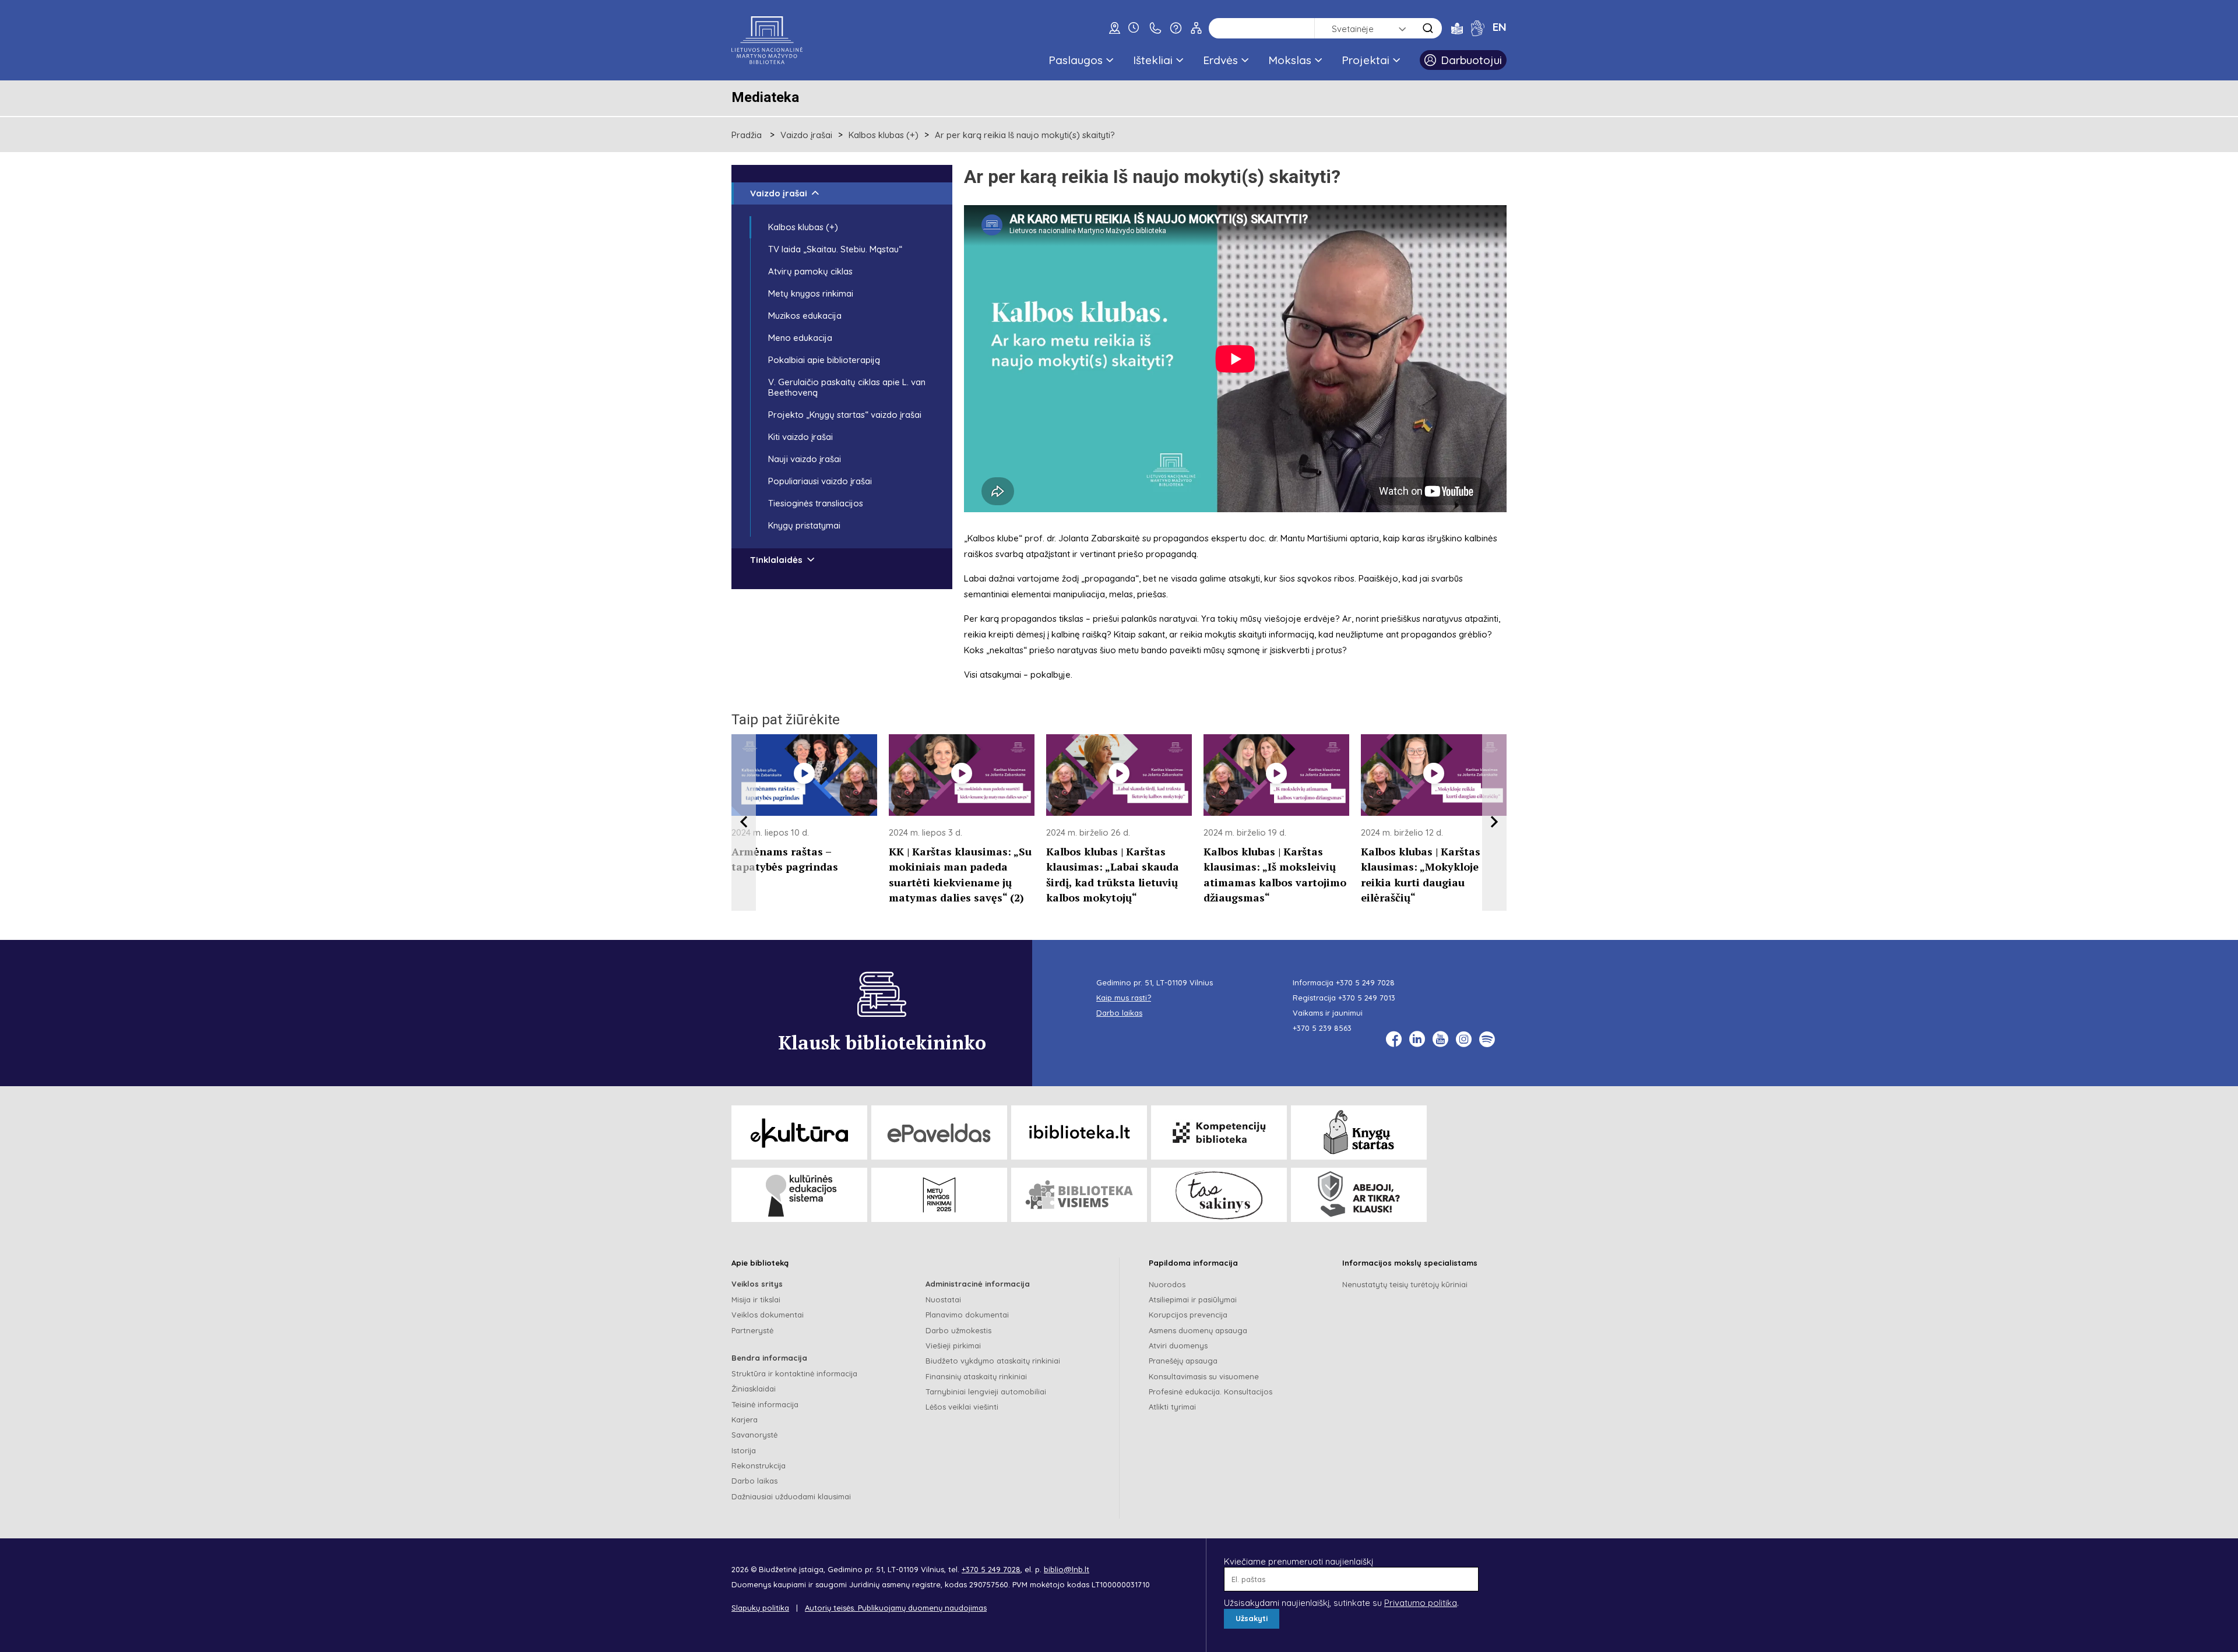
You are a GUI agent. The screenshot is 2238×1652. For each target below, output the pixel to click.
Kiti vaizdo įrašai (800, 437)
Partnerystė (752, 1330)
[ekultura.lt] (799, 1133)
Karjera (745, 1419)
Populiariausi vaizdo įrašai (820, 481)
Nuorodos (1167, 1284)
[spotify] (1487, 1039)
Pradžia (747, 135)
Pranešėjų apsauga (1183, 1361)
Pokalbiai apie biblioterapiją (824, 360)
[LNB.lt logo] (767, 40)
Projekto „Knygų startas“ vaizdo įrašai (845, 415)
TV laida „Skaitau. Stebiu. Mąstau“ (835, 249)
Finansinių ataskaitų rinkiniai (976, 1376)
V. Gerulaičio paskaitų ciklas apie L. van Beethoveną (847, 387)
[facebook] (1394, 1039)
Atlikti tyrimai (1172, 1407)
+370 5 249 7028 (1365, 982)
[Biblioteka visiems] (1079, 1195)
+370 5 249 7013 (1367, 998)
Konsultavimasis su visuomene (1204, 1376)
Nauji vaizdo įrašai (805, 459)
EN (1500, 27)
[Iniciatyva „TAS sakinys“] (1219, 1195)
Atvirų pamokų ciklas (810, 271)
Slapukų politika (760, 1608)
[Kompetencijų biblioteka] (1219, 1133)
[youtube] (1440, 1039)
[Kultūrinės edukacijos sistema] (799, 1195)
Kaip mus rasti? (1124, 998)
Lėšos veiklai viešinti (962, 1407)
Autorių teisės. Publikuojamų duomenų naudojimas (896, 1608)
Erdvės (1220, 60)
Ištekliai (1153, 60)
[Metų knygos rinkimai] (939, 1195)
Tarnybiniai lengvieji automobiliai (986, 1392)
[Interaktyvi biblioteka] (1079, 1133)
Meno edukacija (800, 338)
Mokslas (1290, 60)
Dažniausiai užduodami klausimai (791, 1496)
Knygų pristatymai (804, 525)
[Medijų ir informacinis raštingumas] (1359, 1195)
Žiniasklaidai (754, 1389)
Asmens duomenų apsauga (1198, 1330)
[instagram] (1464, 1039)
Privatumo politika (1421, 1603)
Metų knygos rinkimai (811, 293)
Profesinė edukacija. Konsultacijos (1211, 1392)
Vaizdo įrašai (806, 135)
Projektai (1366, 60)
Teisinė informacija (765, 1404)
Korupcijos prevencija (1188, 1315)
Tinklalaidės (776, 560)
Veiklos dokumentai (768, 1315)
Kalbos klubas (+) (884, 135)
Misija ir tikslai (756, 1299)
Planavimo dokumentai (967, 1315)
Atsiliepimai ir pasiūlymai (1193, 1299)
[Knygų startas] (1359, 1133)
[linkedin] (1417, 1039)
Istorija (744, 1450)
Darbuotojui (1471, 60)
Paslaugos (1076, 60)
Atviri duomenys (1178, 1345)
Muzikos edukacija (805, 316)
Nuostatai (943, 1299)
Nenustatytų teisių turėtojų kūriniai (1405, 1284)
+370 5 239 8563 (1322, 1028)
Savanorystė (754, 1435)
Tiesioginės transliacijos (816, 503)
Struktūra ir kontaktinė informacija (794, 1373)
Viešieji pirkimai (953, 1345)
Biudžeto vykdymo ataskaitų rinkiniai (993, 1361)
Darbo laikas (754, 1481)
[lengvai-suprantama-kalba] (1457, 28)
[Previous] (744, 823)
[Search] (1428, 28)
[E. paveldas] (939, 1133)
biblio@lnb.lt (1067, 1569)
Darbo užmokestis (958, 1330)
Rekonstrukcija (759, 1466)
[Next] (1494, 823)
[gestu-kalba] (1478, 28)
